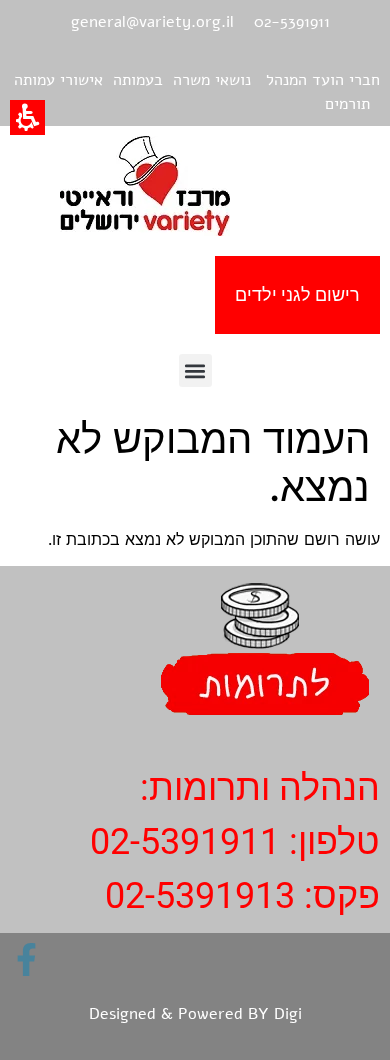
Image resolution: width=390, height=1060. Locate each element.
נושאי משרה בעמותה (182, 80)
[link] (26, 959)
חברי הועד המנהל (323, 80)
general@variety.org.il (152, 22)
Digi (288, 1014)
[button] (195, 370)
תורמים (347, 104)
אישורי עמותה (58, 80)
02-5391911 (185, 842)
